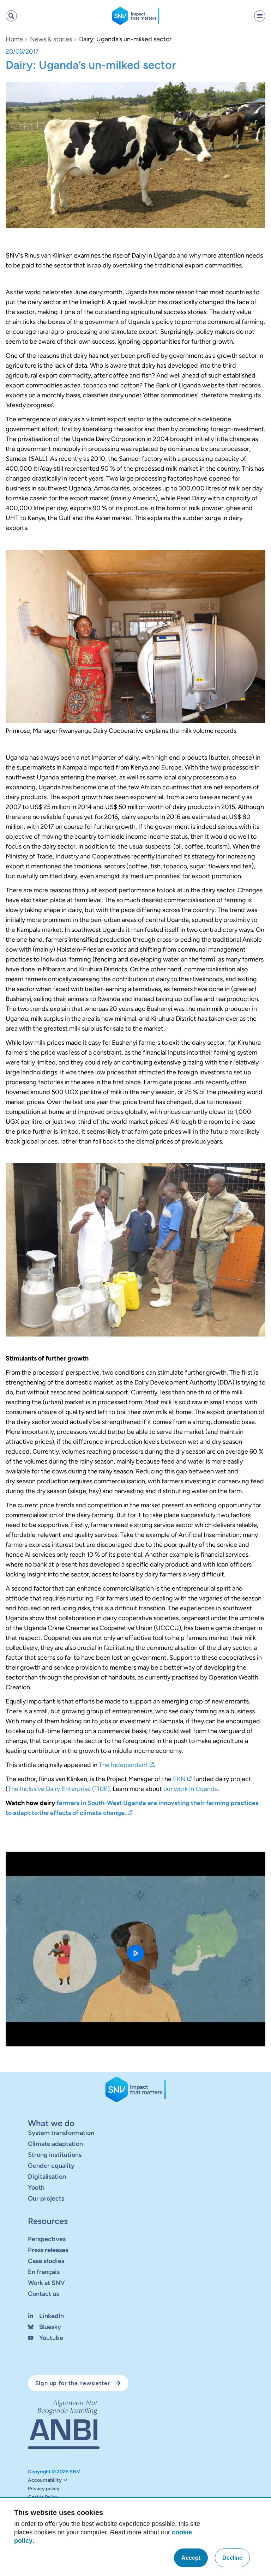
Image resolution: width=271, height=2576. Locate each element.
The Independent (123, 1765)
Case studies (46, 2261)
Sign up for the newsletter (73, 2383)
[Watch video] (135, 1949)
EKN (179, 1779)
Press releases (48, 2250)
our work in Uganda (191, 1789)
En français (44, 2272)
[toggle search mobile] (11, 16)
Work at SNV (46, 2283)
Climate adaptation (55, 2144)
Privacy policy (44, 2489)
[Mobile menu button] (260, 16)
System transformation (61, 2133)
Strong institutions (55, 2155)
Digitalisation (47, 2177)
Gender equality (51, 2166)
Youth (36, 2188)
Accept (191, 2558)
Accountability (45, 2480)
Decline (232, 2558)
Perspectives (47, 2239)
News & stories (51, 39)
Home (14, 39)
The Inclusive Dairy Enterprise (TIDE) (59, 1789)
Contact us (43, 2294)
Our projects (46, 2198)
